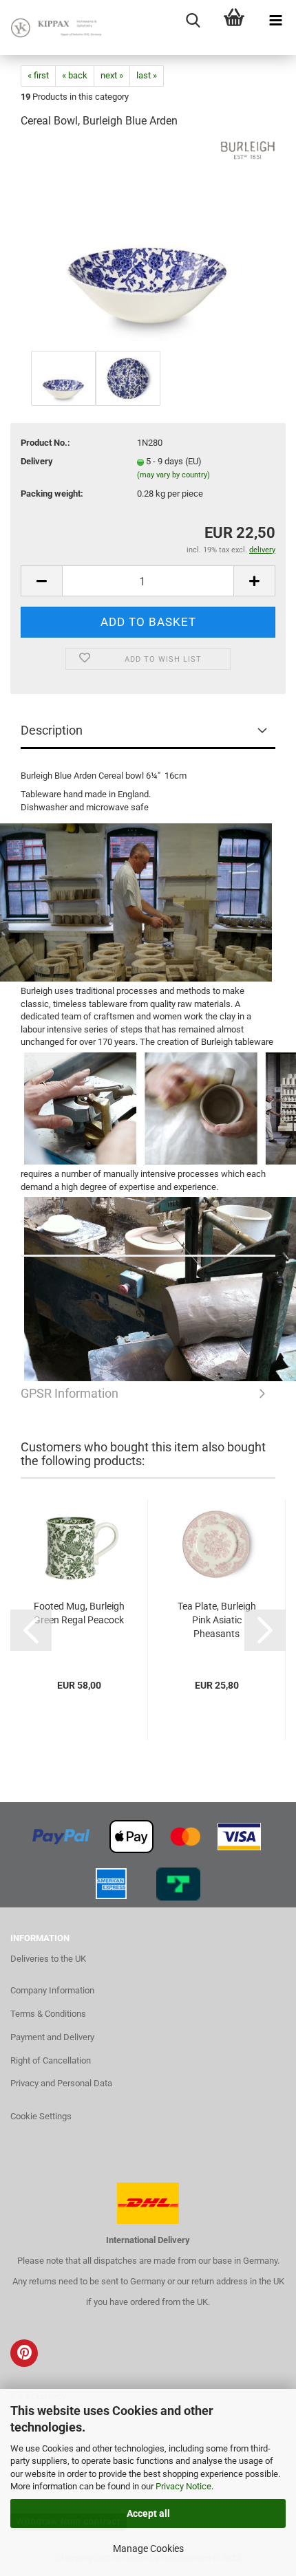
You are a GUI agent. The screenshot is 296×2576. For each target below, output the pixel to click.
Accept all (148, 2513)
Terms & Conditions (48, 2014)
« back (75, 75)
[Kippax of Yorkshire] (55, 28)
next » (112, 75)
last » (147, 75)
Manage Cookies (148, 2548)
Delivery (37, 461)
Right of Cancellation (51, 2060)
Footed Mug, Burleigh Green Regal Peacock (79, 1613)
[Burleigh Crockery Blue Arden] (148, 244)
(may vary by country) (173, 475)
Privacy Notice (183, 2486)
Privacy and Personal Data (61, 2083)
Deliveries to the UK (48, 1959)
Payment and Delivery (52, 2037)
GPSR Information (148, 1240)
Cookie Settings (41, 2116)
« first (38, 75)
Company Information (52, 1990)
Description (52, 730)
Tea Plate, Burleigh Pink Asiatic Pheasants (217, 1620)
